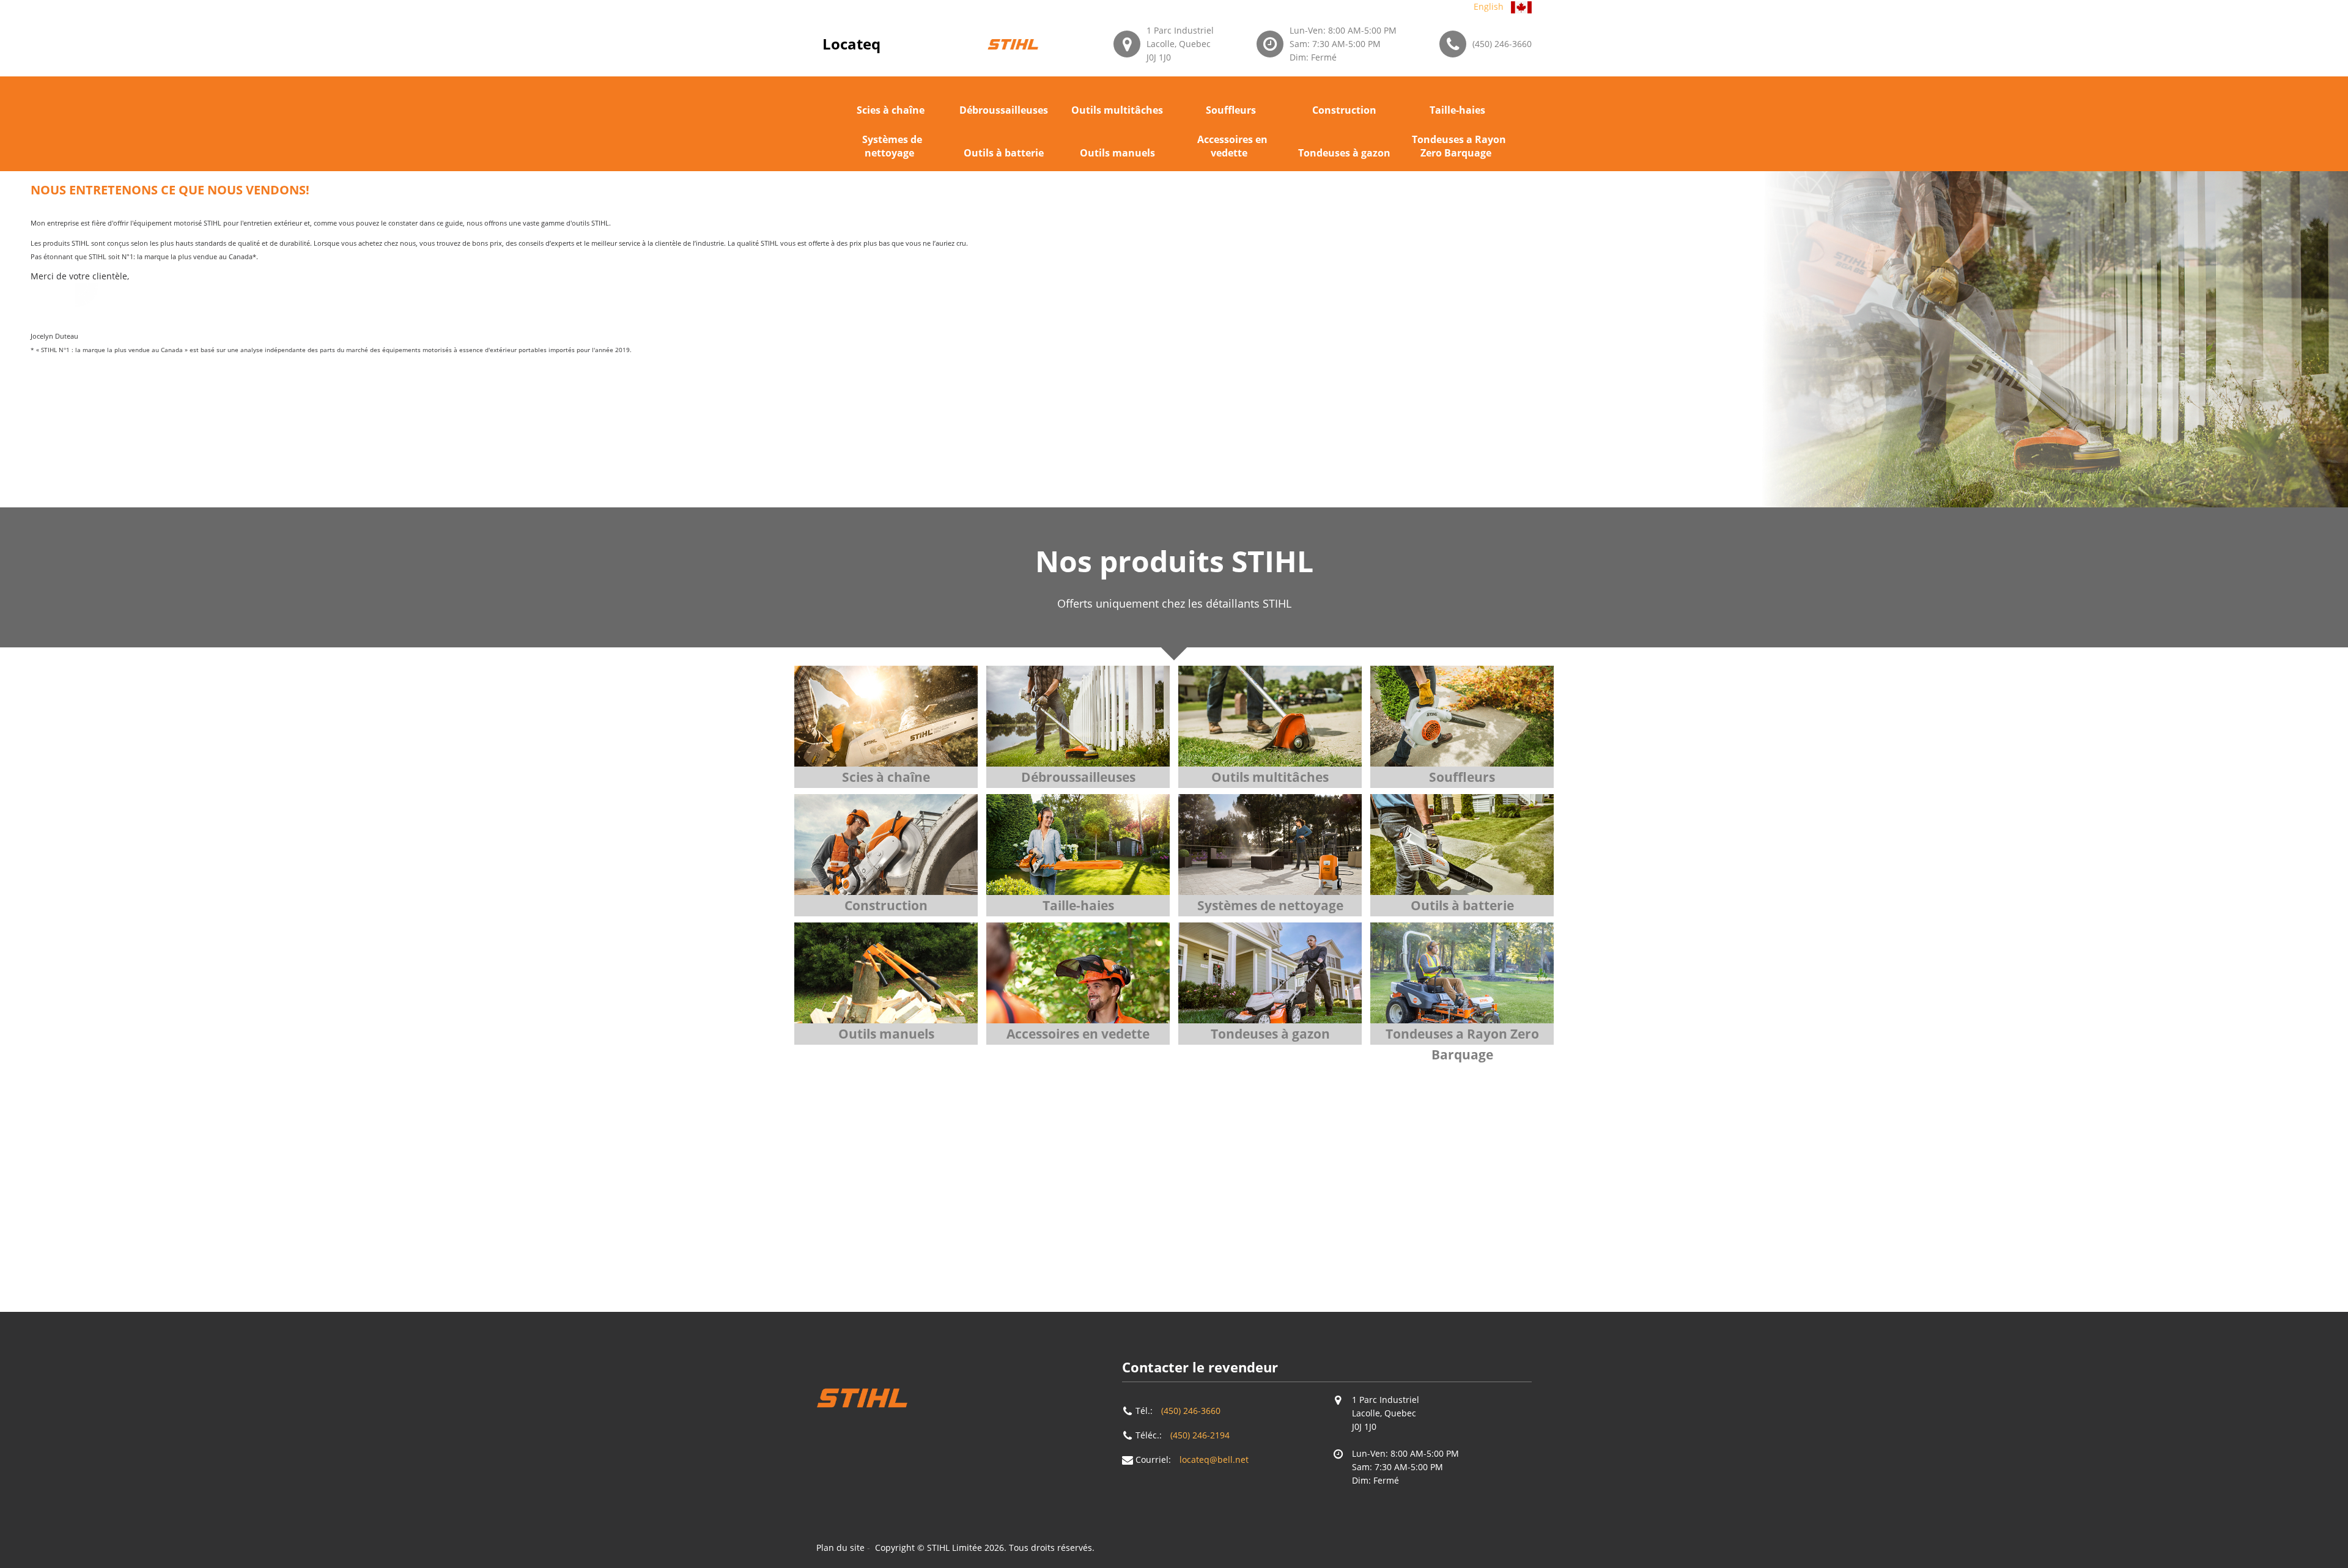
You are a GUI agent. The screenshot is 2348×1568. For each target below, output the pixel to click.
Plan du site (840, 1548)
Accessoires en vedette (1232, 146)
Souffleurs (1231, 110)
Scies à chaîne (891, 110)
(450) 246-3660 (1502, 44)
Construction (1344, 110)
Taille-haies (1457, 110)
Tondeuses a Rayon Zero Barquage (1459, 146)
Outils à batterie (1004, 153)
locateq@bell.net (1214, 1459)
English (1489, 6)
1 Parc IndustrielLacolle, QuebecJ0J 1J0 (1180, 44)
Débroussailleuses (1004, 110)
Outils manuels (1117, 153)
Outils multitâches (1117, 110)
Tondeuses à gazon (1344, 153)
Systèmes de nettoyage (892, 146)
